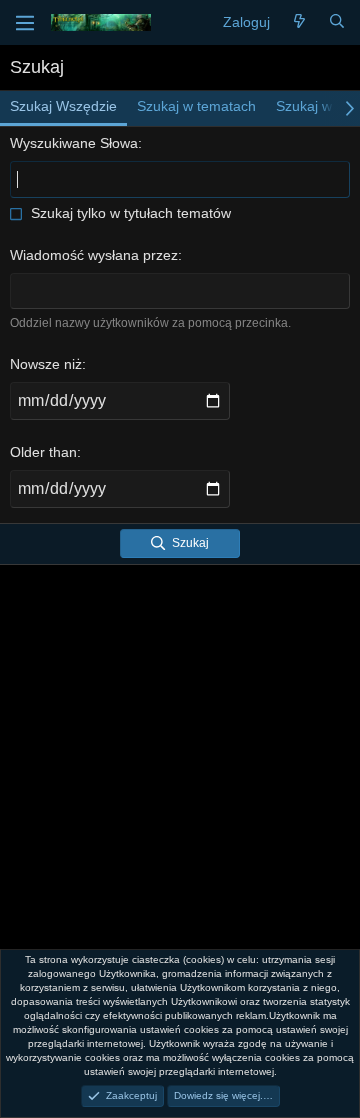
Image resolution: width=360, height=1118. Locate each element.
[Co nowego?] (299, 23)
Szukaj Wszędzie (63, 106)
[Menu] (25, 23)
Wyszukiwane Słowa (74, 143)
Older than (43, 452)
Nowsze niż (46, 364)
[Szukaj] (337, 23)
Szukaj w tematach (196, 106)
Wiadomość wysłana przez (94, 255)
